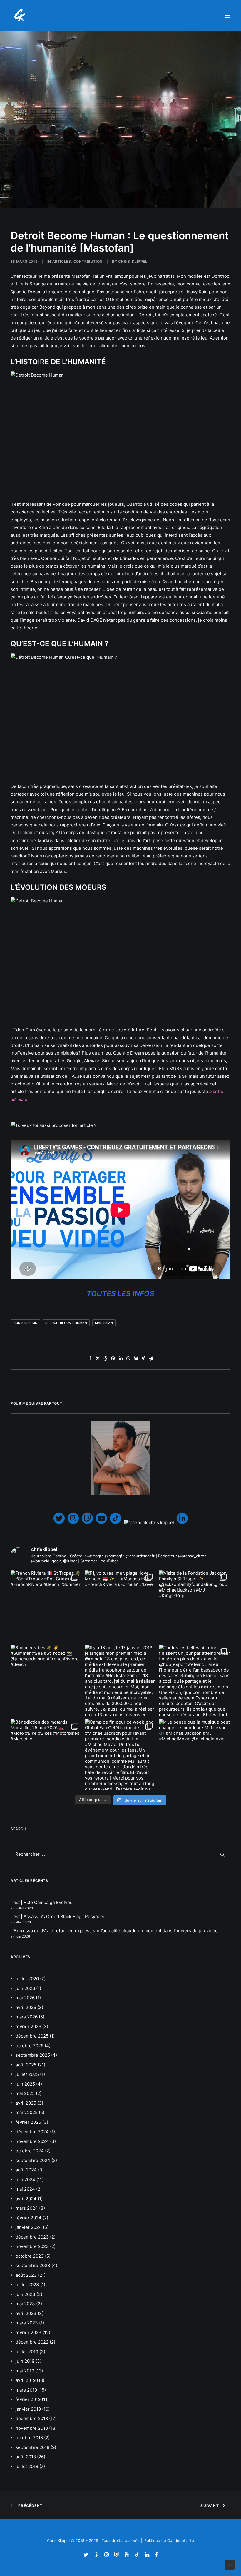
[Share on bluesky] (136, 1358)
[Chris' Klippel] (20, 16)
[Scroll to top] (230, 2564)
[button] (227, 16)
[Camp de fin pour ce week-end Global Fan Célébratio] (121, 1755)
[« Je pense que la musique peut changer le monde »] (195, 1755)
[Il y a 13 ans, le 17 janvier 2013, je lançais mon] (121, 1681)
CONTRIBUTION (88, 261)
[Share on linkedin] (120, 1358)
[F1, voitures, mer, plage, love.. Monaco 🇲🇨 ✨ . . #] (121, 1606)
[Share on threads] (105, 1358)
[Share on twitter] (98, 1358)
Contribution (25, 1323)
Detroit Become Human (66, 1323)
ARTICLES (62, 261)
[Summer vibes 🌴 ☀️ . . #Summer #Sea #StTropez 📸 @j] (46, 1681)
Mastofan (104, 1323)
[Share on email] (151, 1358)
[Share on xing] (143, 1358)
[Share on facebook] (90, 1358)
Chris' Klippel (133, 261)
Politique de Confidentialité (169, 2540)
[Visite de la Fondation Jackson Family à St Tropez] (195, 1606)
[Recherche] (120, 1854)
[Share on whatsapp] (128, 1358)
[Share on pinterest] (113, 1358)
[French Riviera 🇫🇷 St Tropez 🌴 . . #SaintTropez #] (46, 1606)
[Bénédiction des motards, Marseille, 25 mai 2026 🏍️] (46, 1755)
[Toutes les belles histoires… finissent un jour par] (195, 1681)
